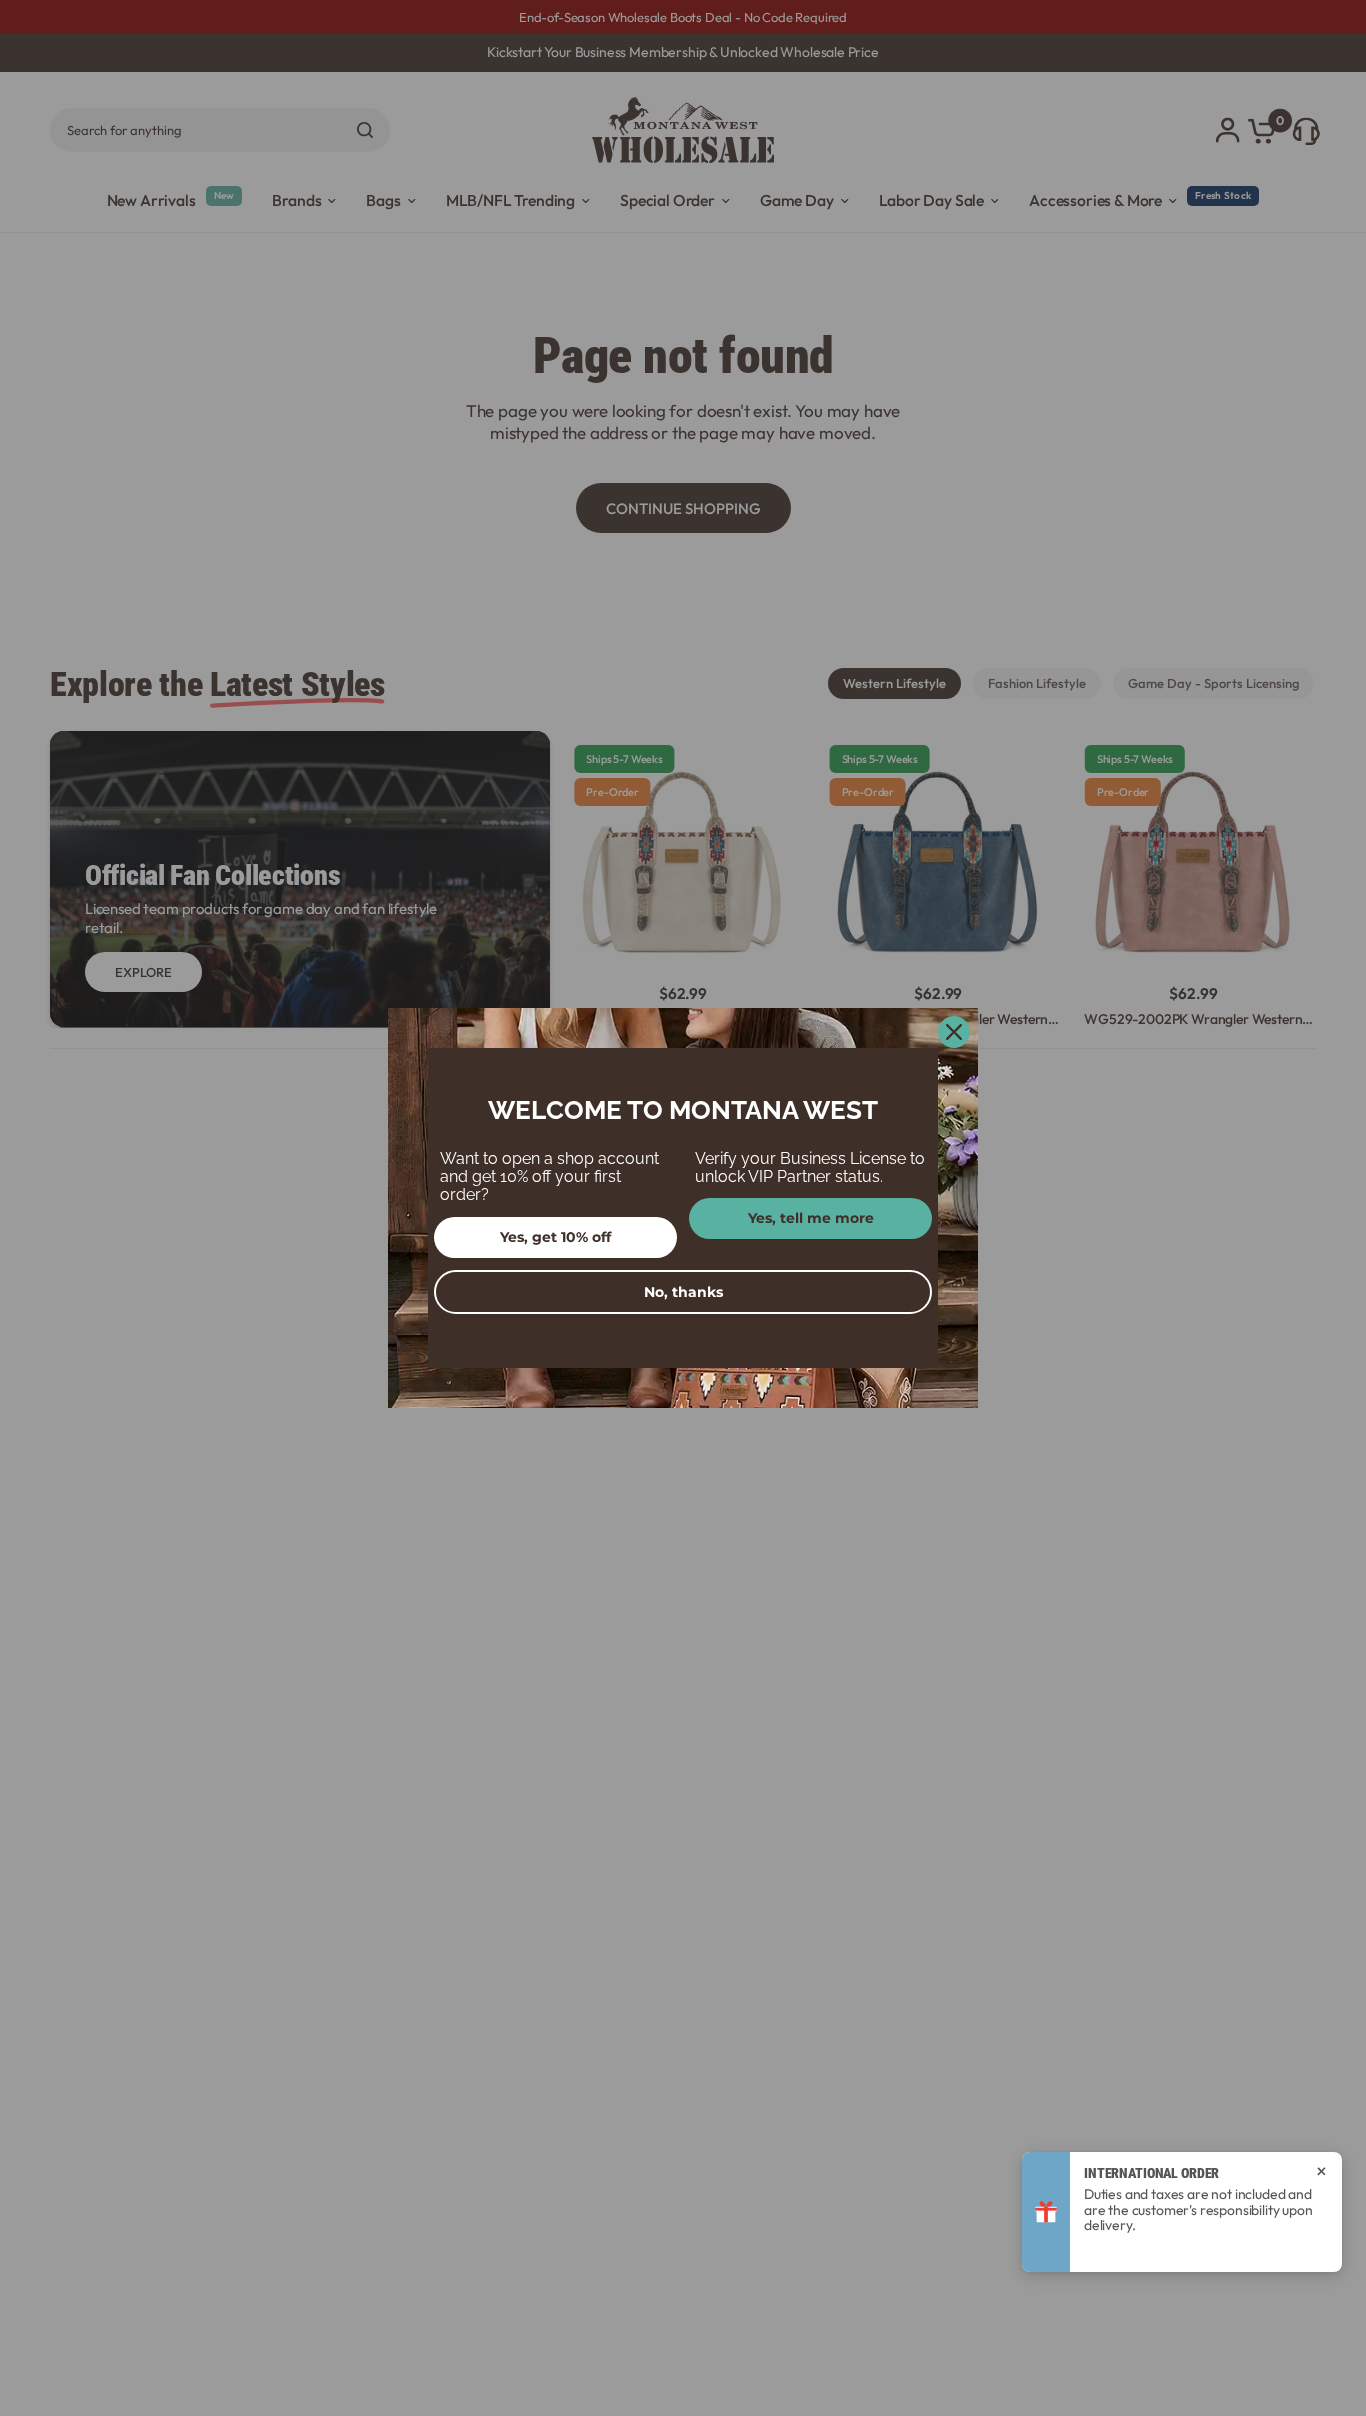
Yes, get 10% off (555, 1237)
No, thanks (683, 1292)
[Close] (954, 1032)
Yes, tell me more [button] (811, 1218)
